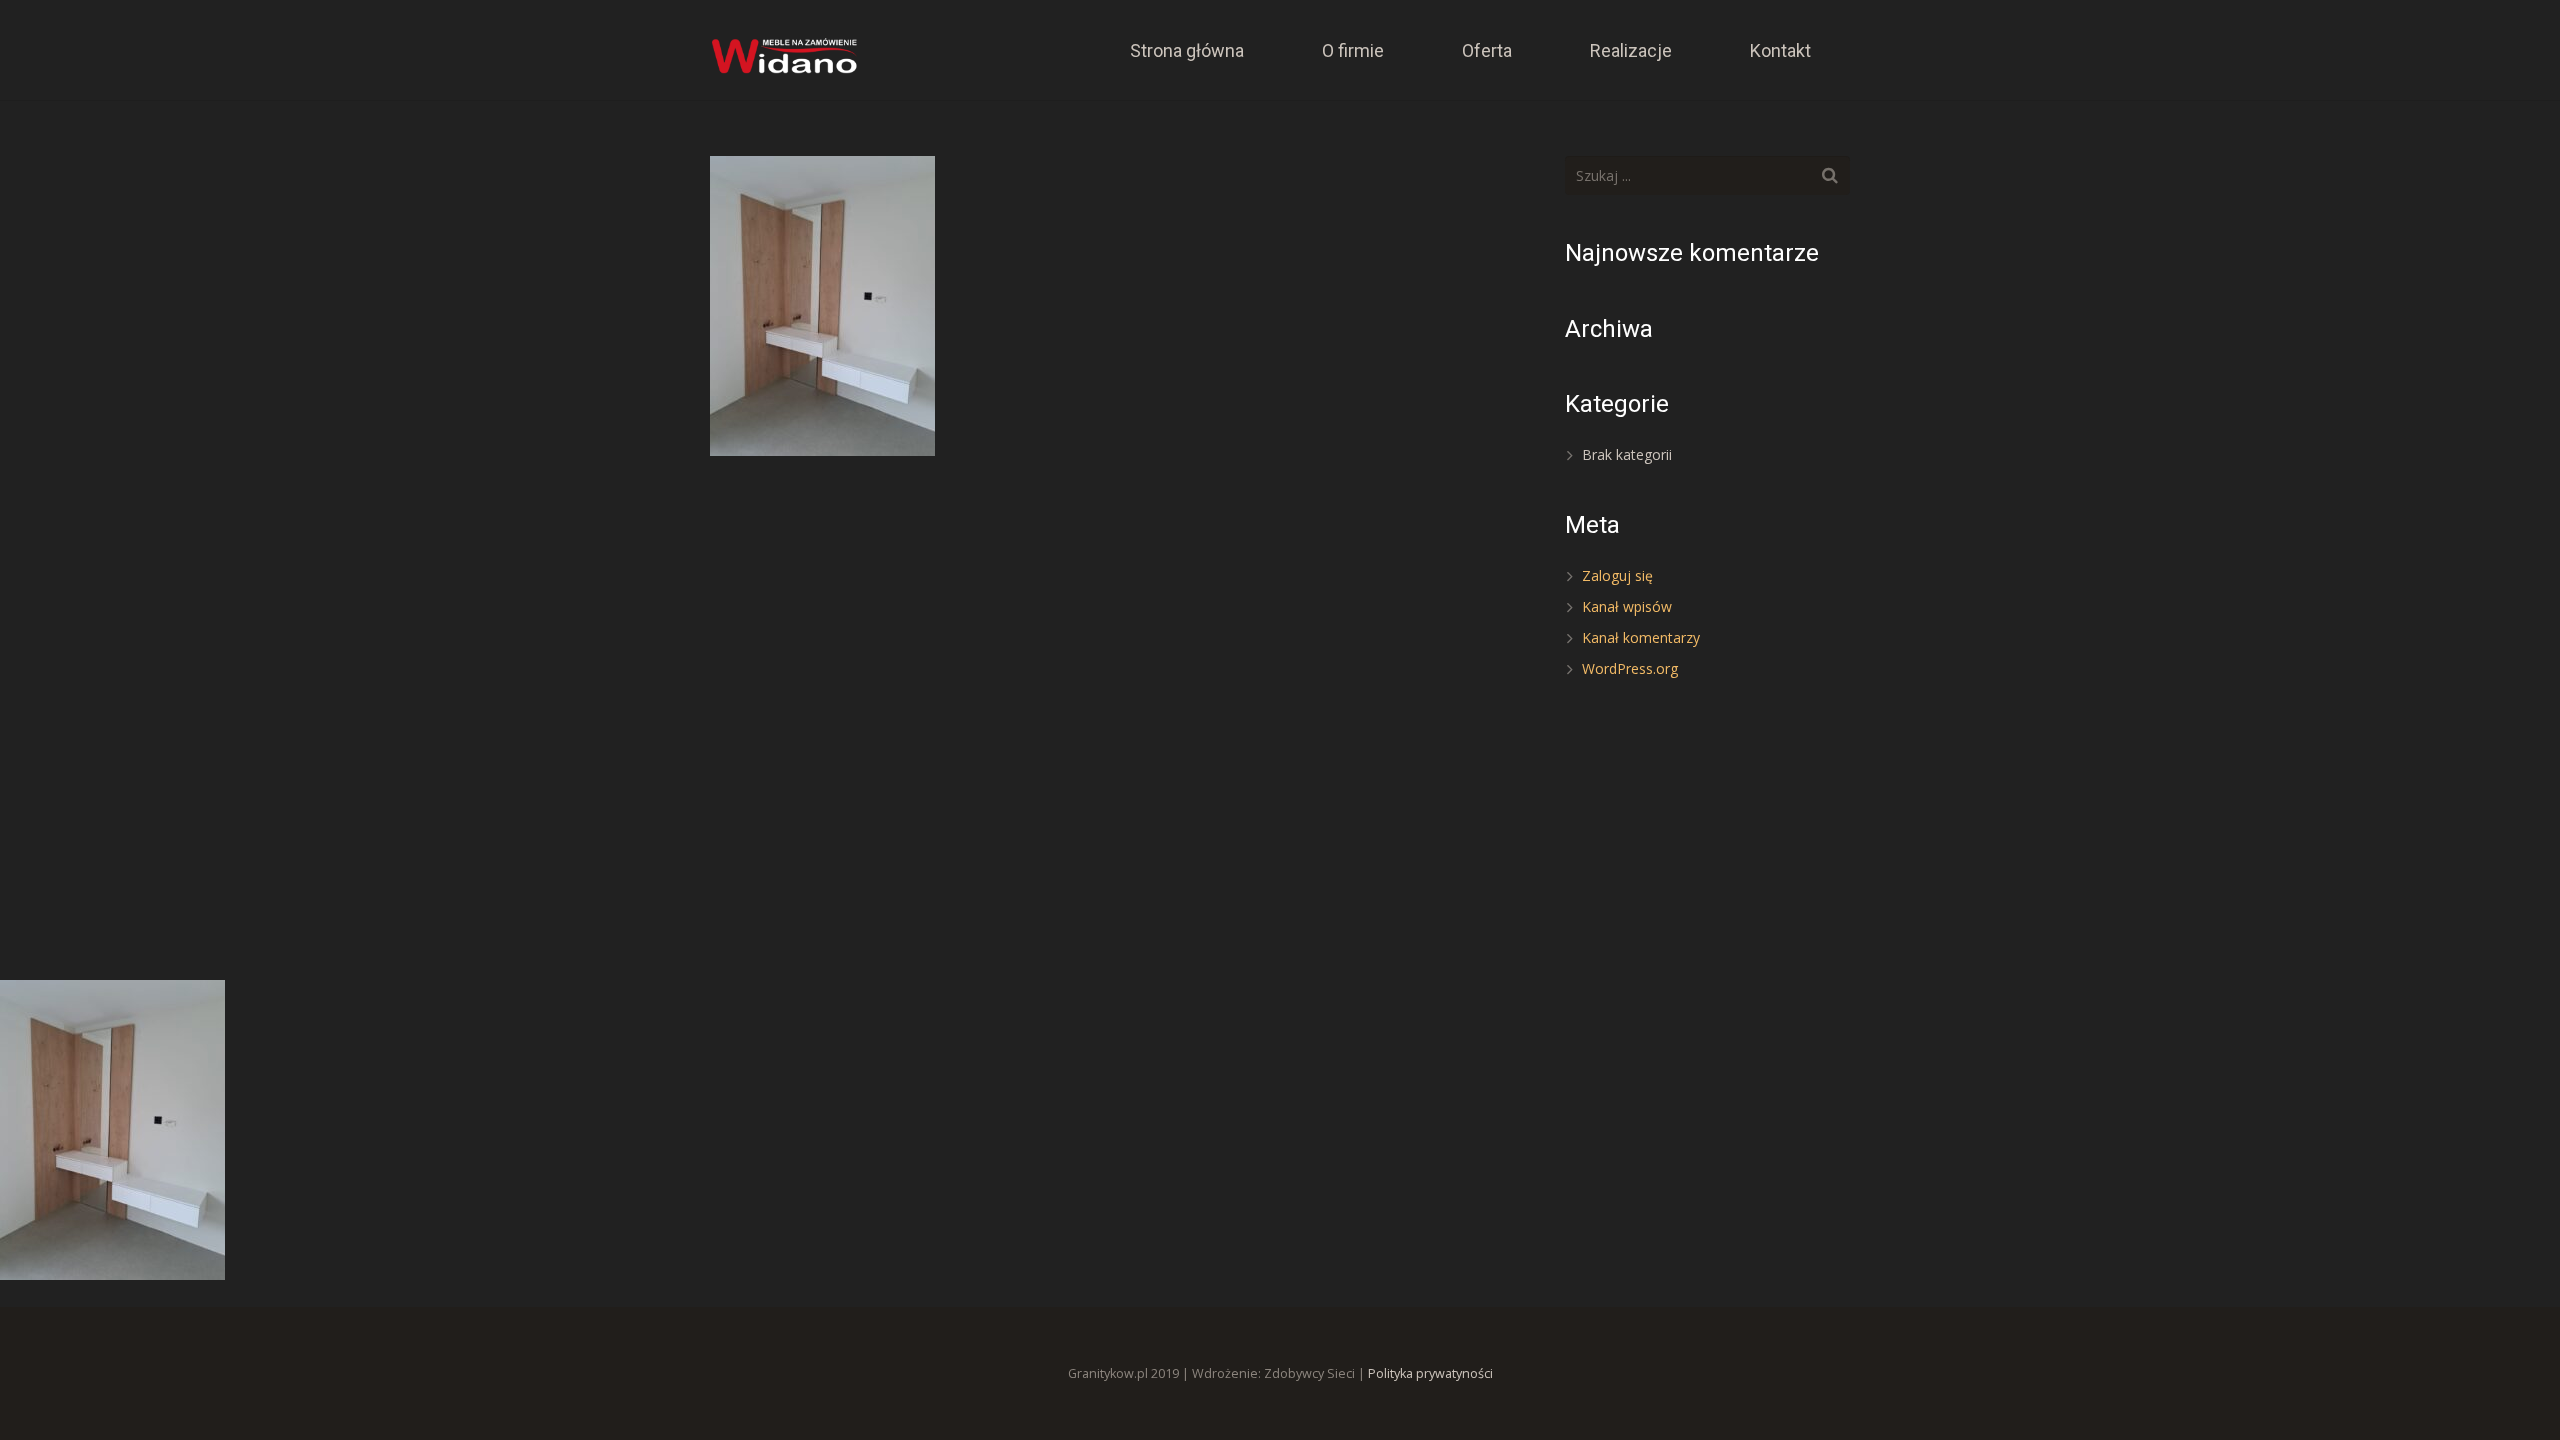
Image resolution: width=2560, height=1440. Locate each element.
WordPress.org (1630, 668)
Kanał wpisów (1627, 606)
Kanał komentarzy (1641, 637)
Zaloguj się (1617, 575)
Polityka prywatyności (1430, 1373)
